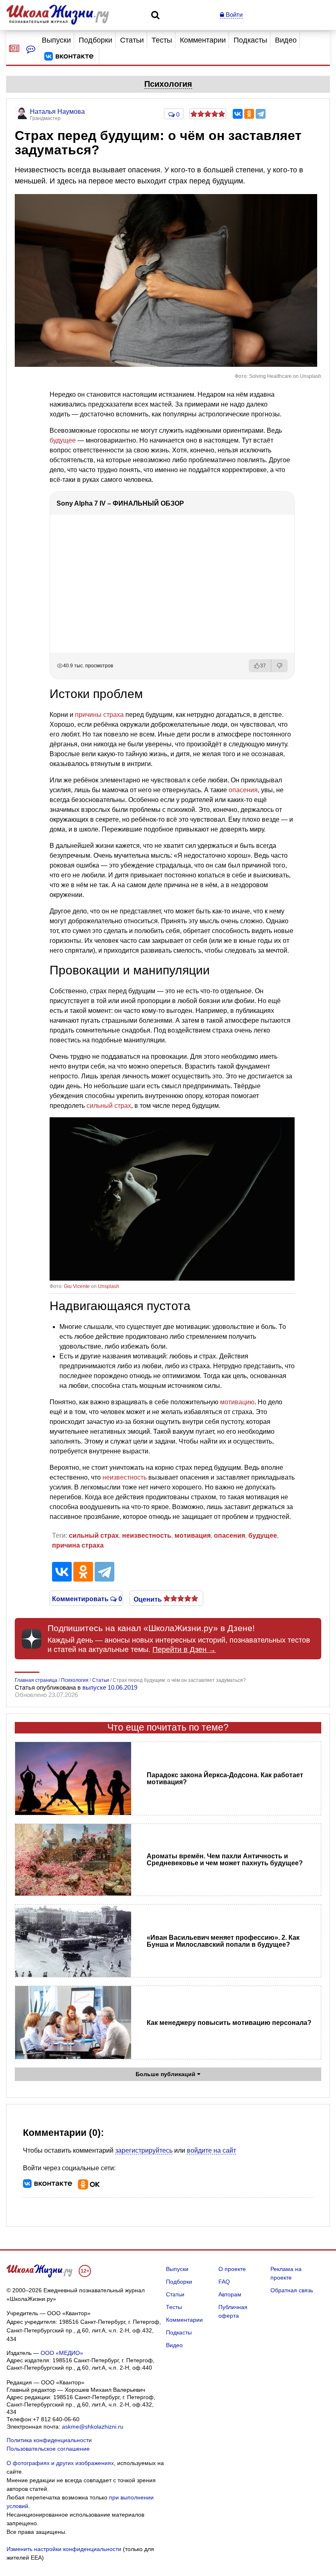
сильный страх (109, 1106)
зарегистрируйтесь (144, 2150)
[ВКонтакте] (238, 114)
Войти (233, 15)
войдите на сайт (211, 2150)
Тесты (162, 40)
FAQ (224, 2282)
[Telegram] (261, 114)
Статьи (132, 40)
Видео (286, 40)
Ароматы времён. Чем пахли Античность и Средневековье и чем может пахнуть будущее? (225, 1860)
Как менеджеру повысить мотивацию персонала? (229, 2023)
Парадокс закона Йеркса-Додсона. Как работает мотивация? (225, 1778)
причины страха (99, 715)
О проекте (232, 2269)
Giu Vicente (77, 1286)
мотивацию (237, 1402)
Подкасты (250, 40)
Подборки (95, 40)
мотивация (193, 1535)
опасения (243, 790)
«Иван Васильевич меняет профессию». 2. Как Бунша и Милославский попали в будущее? (223, 1941)
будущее (63, 440)
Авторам (230, 2294)
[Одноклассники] (249, 114)
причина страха (78, 1545)
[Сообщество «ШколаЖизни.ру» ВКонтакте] (69, 56)
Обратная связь (292, 2290)
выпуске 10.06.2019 (110, 1687)
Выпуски (56, 40)
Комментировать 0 (86, 1598)
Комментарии (203, 40)
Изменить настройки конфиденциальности (64, 2549)
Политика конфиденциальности (49, 2440)
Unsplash (109, 1286)
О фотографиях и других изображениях (60, 2463)
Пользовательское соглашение (48, 2449)
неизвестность (125, 1477)
